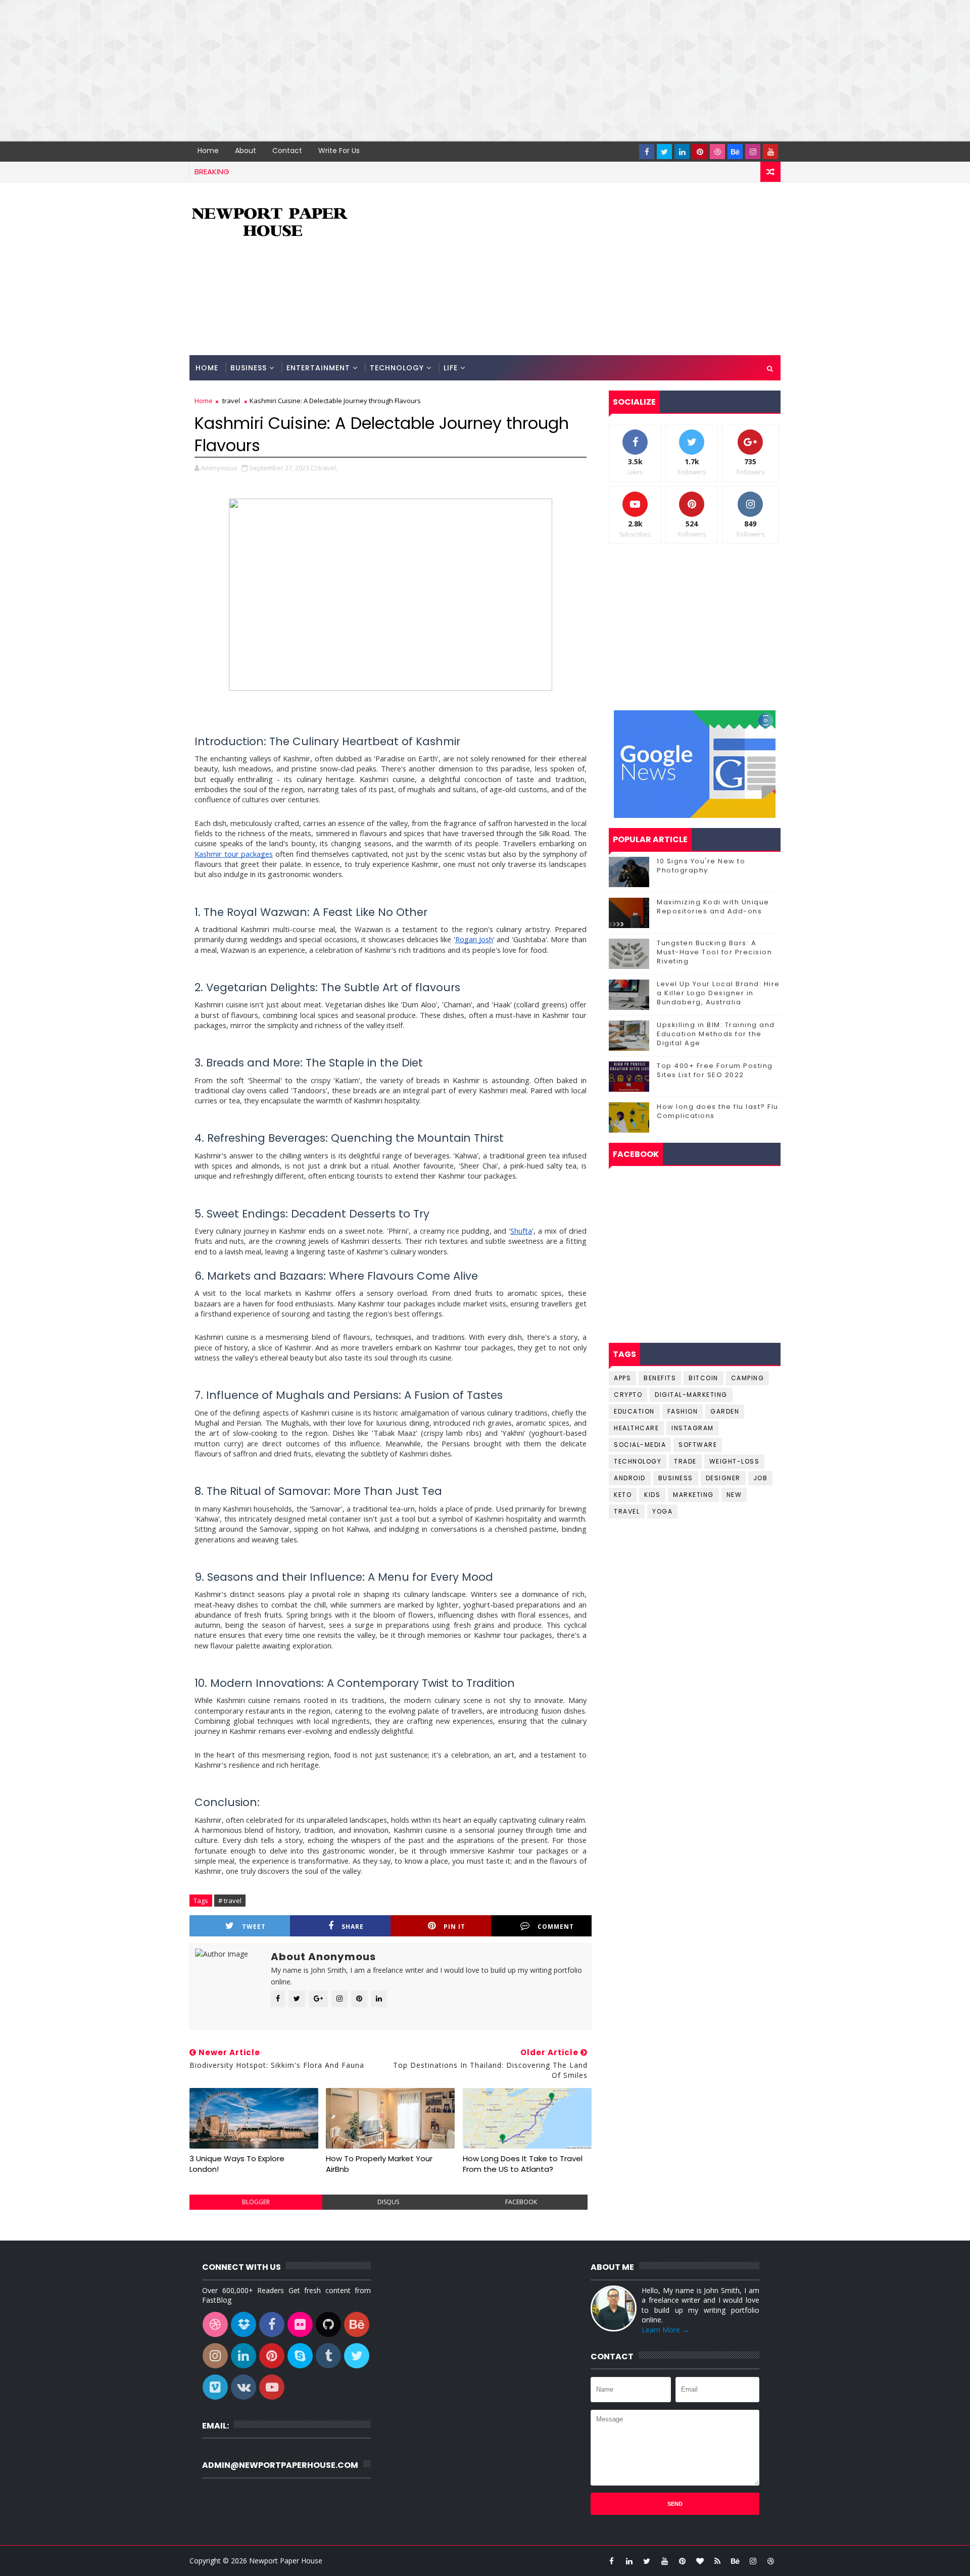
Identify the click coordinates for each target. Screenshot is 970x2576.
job (761, 1478)
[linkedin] (682, 152)
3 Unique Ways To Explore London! (237, 2164)
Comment (556, 1927)
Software (698, 1445)
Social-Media (640, 1445)
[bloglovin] (700, 2561)
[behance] (735, 152)
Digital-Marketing (691, 1395)
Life (451, 368)
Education (634, 1411)
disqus (388, 2202)
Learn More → (665, 2330)
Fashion (683, 1411)
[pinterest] (700, 152)
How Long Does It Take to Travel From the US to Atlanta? (523, 2164)
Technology (397, 368)
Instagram (693, 1428)
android (630, 1478)
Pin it (454, 1927)
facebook (521, 2202)
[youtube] (770, 152)
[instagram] (753, 152)
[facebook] (647, 152)
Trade (685, 1461)
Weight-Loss (735, 1461)
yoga (662, 1511)
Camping (748, 1378)
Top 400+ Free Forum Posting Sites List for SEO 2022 (715, 1070)
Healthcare (636, 1428)
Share (353, 1927)
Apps (622, 1378)
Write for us (339, 151)
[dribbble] (717, 152)
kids (652, 1495)
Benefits (660, 1378)
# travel (230, 1901)
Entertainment (318, 368)
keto (623, 1495)
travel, (328, 468)
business (676, 1478)
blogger (256, 2202)
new (734, 1495)
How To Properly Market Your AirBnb (379, 2164)
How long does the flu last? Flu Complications (718, 1111)
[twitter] (664, 152)
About (246, 151)
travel (231, 401)
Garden (725, 1411)
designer (723, 1478)
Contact (287, 151)
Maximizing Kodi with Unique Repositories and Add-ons (713, 907)
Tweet (254, 1927)
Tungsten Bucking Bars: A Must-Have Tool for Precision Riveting (714, 952)
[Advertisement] (303, 71)
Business (249, 368)
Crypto (628, 1395)
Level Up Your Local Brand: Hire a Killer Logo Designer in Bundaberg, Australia (718, 993)
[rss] (717, 2561)
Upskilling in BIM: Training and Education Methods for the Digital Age (716, 1034)
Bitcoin (704, 1378)
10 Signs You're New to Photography (701, 866)
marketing (693, 1495)
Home (208, 151)
